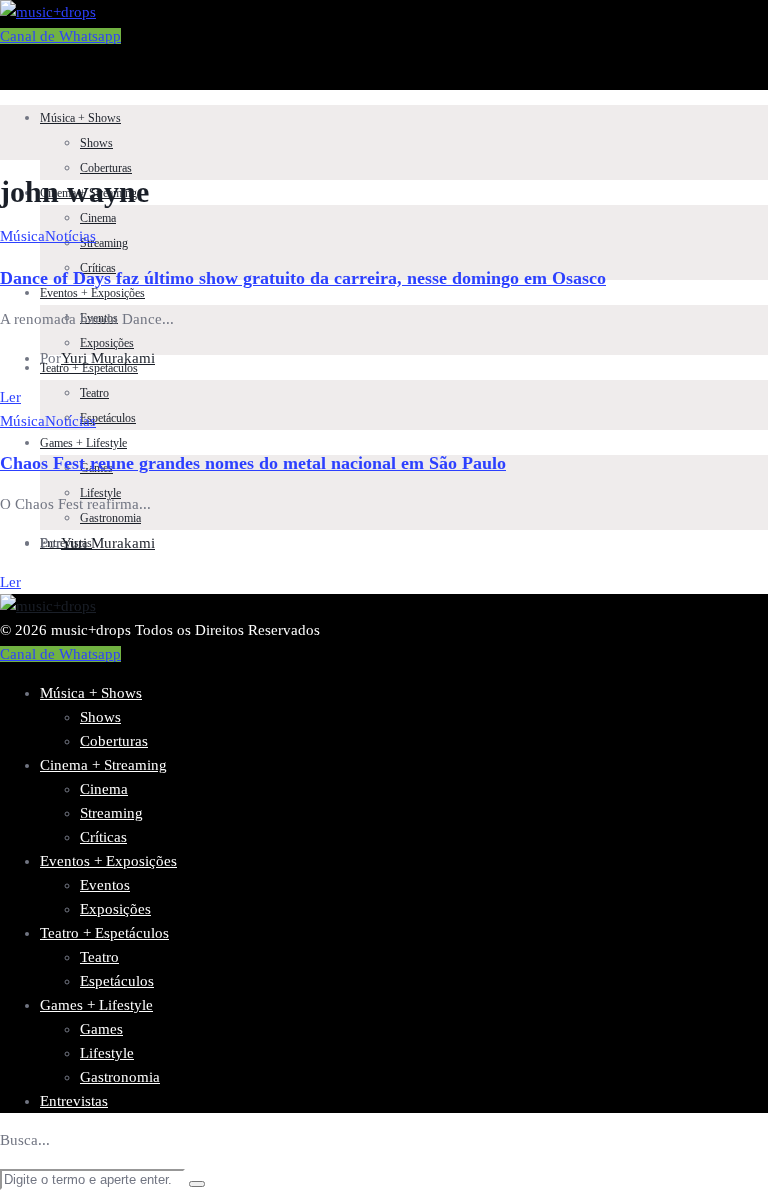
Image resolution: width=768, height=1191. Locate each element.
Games (101, 1029)
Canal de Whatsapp (60, 36)
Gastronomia (110, 518)
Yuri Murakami (108, 358)
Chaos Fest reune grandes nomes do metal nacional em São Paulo (253, 463)
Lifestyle (107, 1053)
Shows (96, 143)
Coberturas (106, 168)
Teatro (94, 393)
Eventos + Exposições (92, 293)
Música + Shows (80, 118)
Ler (10, 397)
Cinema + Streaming (103, 765)
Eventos (105, 885)
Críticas (103, 837)
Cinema (98, 218)
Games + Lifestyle (83, 443)
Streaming (104, 243)
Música (22, 236)
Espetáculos (108, 418)
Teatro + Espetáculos (104, 933)
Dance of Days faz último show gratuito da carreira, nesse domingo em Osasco (303, 278)
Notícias (70, 236)
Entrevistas (74, 1101)
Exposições (107, 343)
